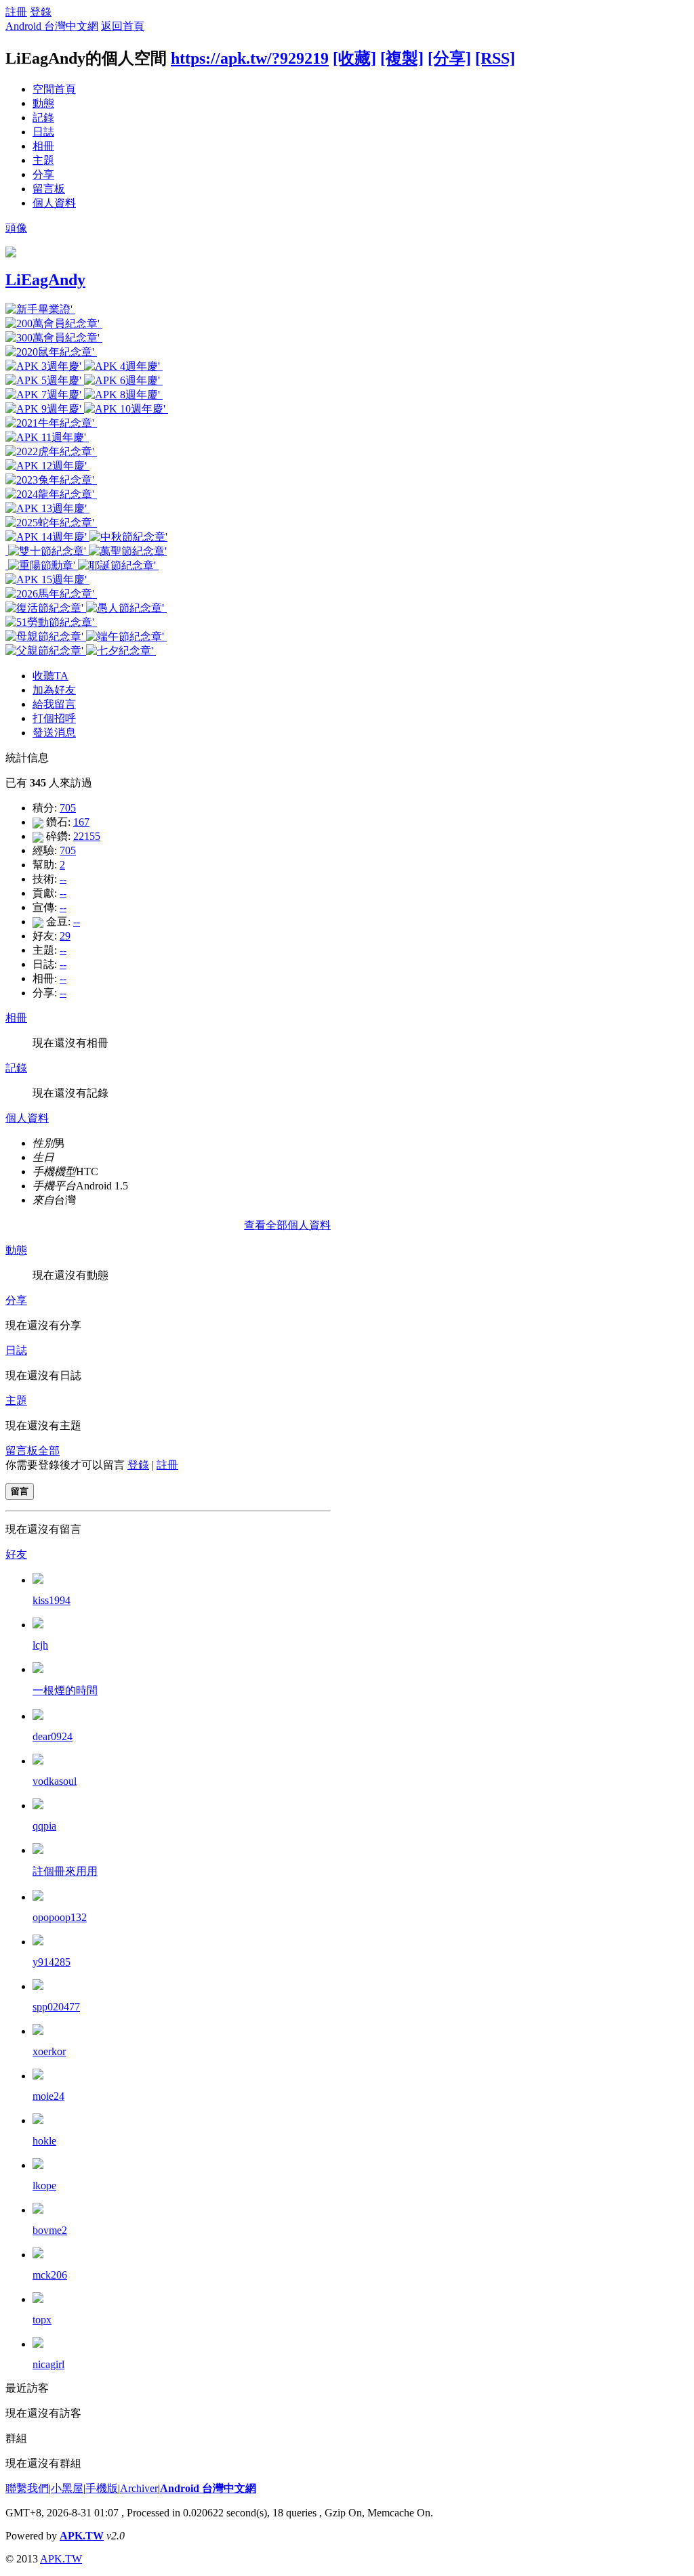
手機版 (102, 2488)
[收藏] (354, 58)
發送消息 (54, 733)
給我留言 (54, 704)
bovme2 (50, 2230)
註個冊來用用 (65, 1871)
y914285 (52, 1962)
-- (63, 879)
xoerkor (49, 2051)
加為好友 (54, 690)
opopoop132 (60, 1917)
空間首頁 (54, 89)
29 (65, 936)
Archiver (139, 2488)
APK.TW (82, 2536)
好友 (16, 1554)
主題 (43, 160)
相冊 (43, 146)
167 (81, 822)
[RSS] (495, 58)
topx (42, 2320)
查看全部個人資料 (287, 1225)
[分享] (449, 58)
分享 (43, 174)
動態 (43, 103)
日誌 (43, 132)
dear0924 (53, 1736)
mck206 (50, 2275)
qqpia (44, 1826)
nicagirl (48, 2364)
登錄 (41, 12)
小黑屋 (67, 2488)
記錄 (43, 118)
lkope (44, 2186)
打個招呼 (54, 718)
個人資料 (54, 203)
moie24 (48, 2096)
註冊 (16, 12)
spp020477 (56, 2007)
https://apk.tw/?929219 (250, 58)
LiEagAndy (45, 280)
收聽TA (50, 676)
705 (68, 808)
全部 (49, 1451)
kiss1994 (52, 1600)
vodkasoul (55, 1781)
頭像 (16, 228)
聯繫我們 (27, 2488)
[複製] (402, 58)
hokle (44, 2141)
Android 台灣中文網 (52, 26)
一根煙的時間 (65, 1690)
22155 (87, 836)
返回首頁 (123, 26)
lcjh (40, 1645)
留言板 (49, 189)
